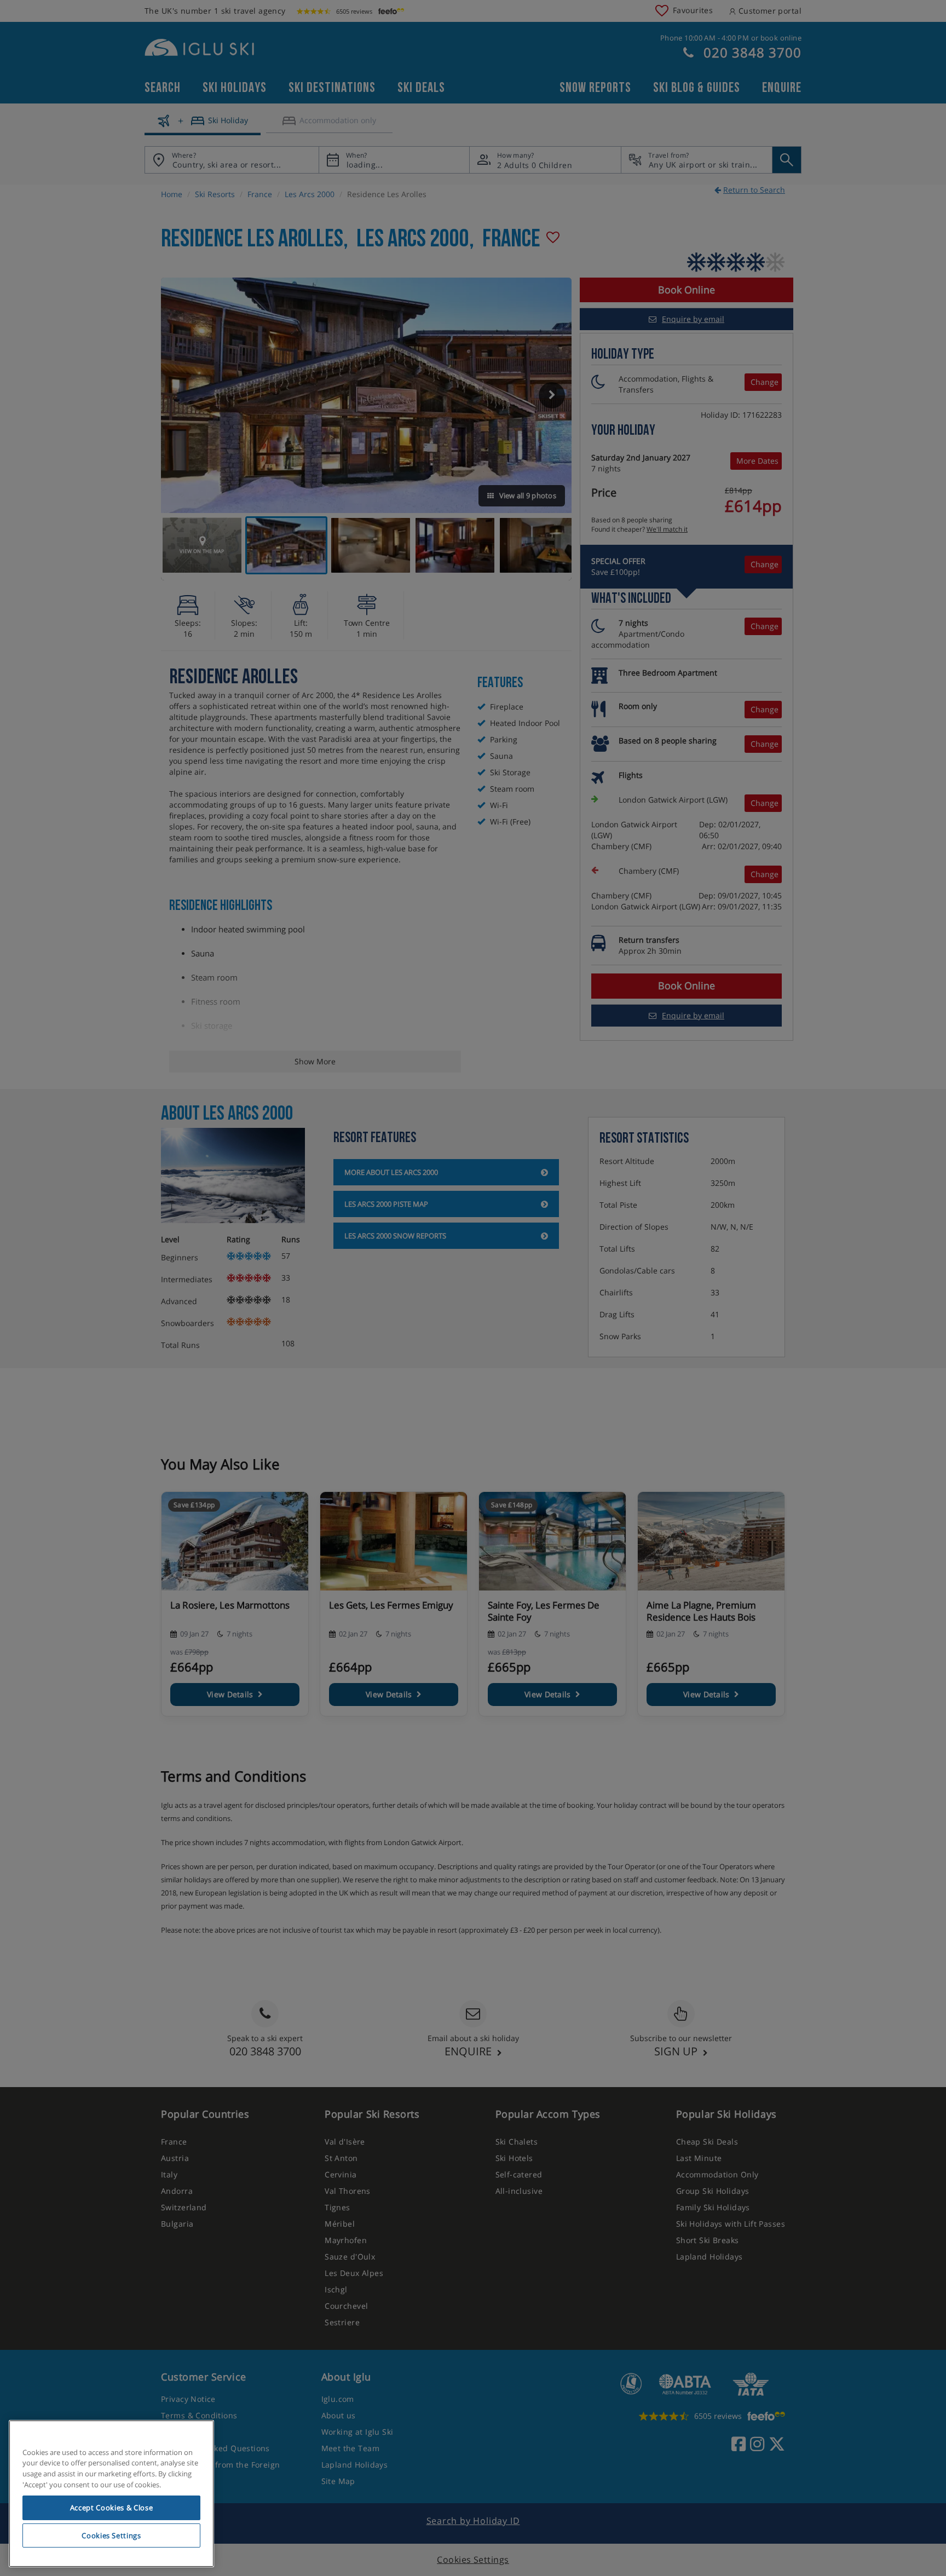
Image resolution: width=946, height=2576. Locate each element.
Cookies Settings (111, 2535)
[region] (111, 2494)
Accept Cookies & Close (111, 2508)
